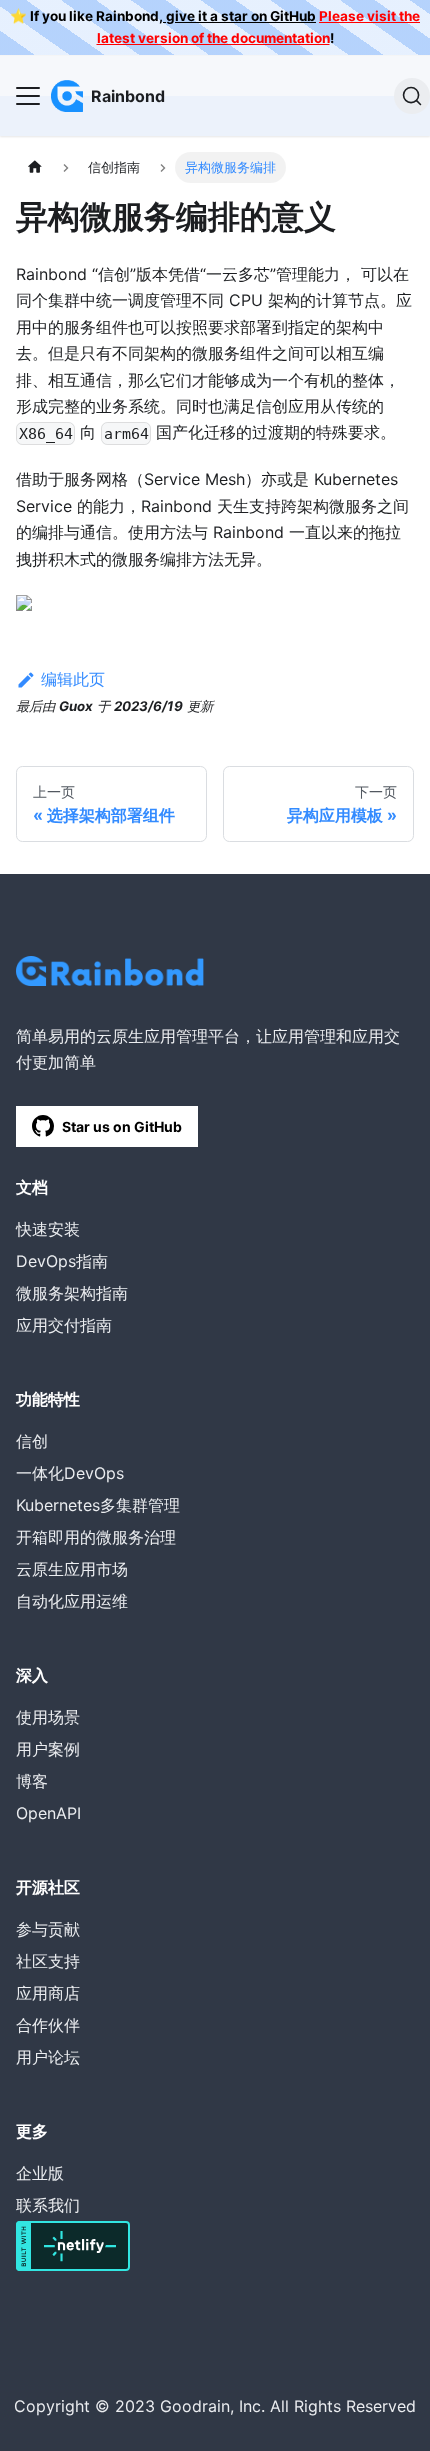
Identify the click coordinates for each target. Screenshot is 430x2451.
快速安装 (48, 1229)
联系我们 (48, 2205)
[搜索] (412, 96)
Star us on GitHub (122, 1126)
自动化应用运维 (72, 1601)
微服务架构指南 (72, 1293)
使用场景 (48, 1717)
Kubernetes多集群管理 (98, 1505)
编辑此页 (73, 679)
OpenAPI (48, 1813)
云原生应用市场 (72, 1569)
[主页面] (35, 167)
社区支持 (48, 1961)
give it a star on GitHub (239, 16)
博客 (32, 1781)
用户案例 (48, 1749)
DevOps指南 (62, 1261)
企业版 (40, 2173)
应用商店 (48, 1993)
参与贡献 (48, 1929)
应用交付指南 (64, 1325)
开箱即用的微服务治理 (96, 1537)
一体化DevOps (70, 1473)
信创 (32, 1441)
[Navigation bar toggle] (28, 96)
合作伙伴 (48, 2025)
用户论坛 (48, 2057)
